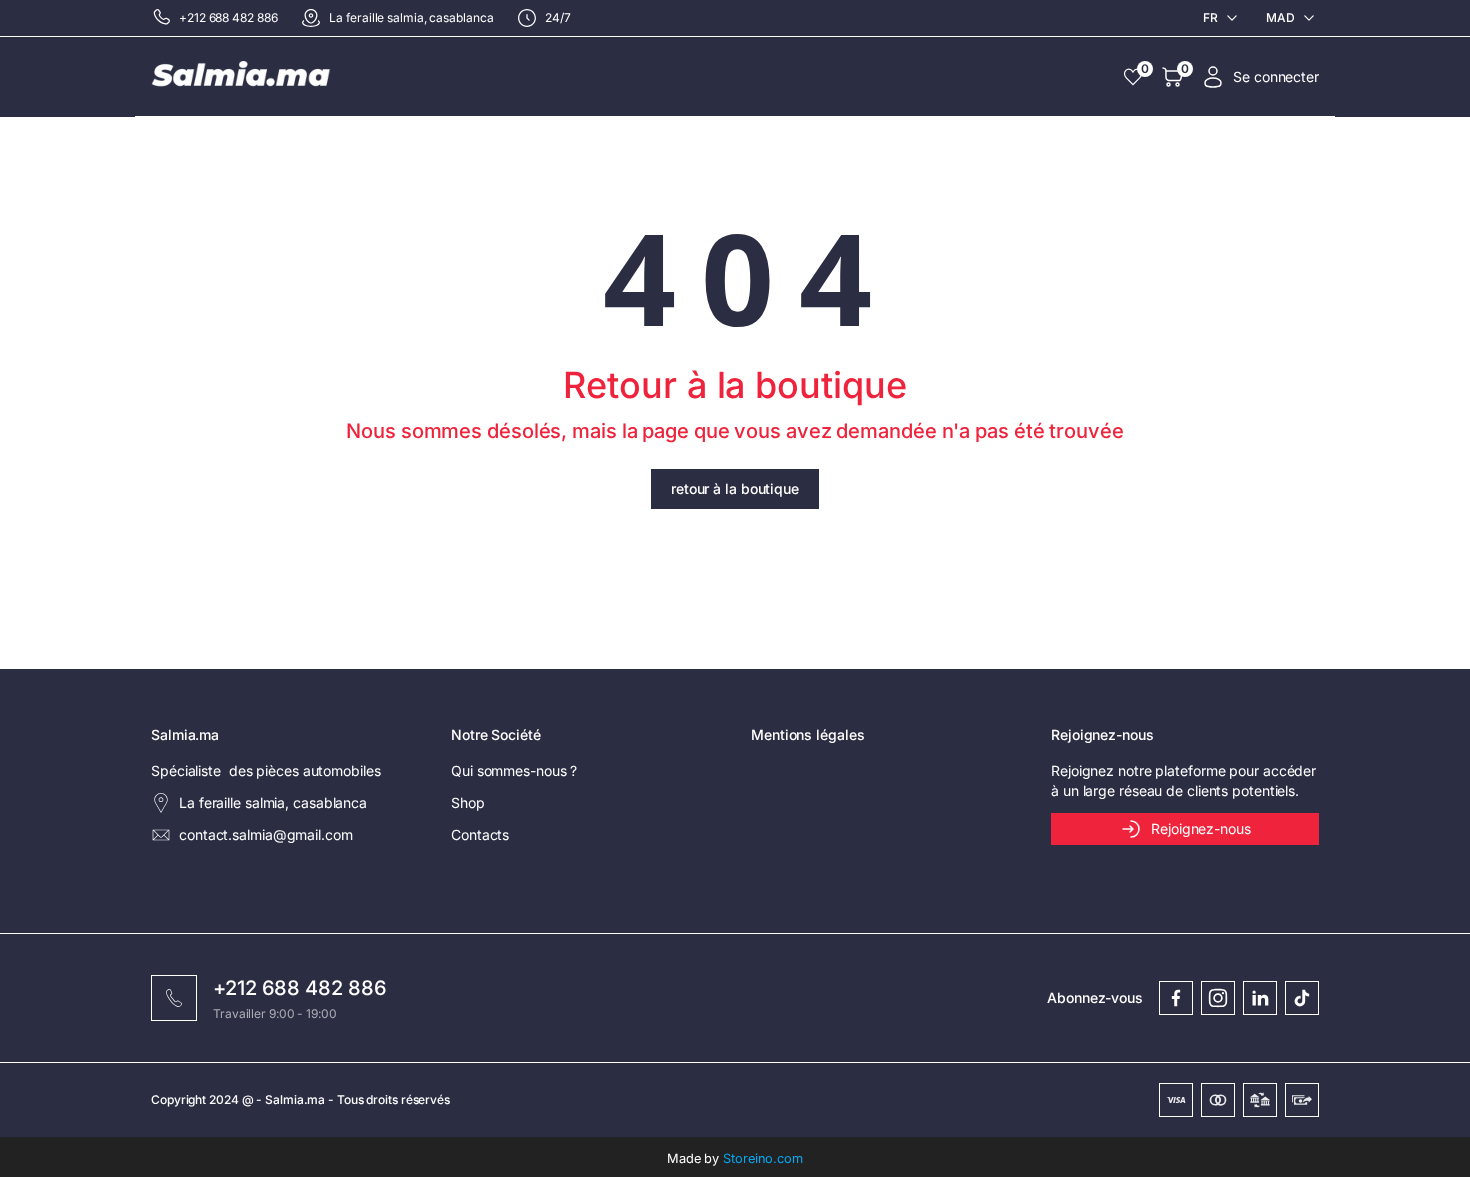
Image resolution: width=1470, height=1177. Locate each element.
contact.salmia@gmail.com (266, 834)
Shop (468, 802)
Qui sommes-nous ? (514, 770)
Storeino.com (763, 1158)
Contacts (480, 834)
